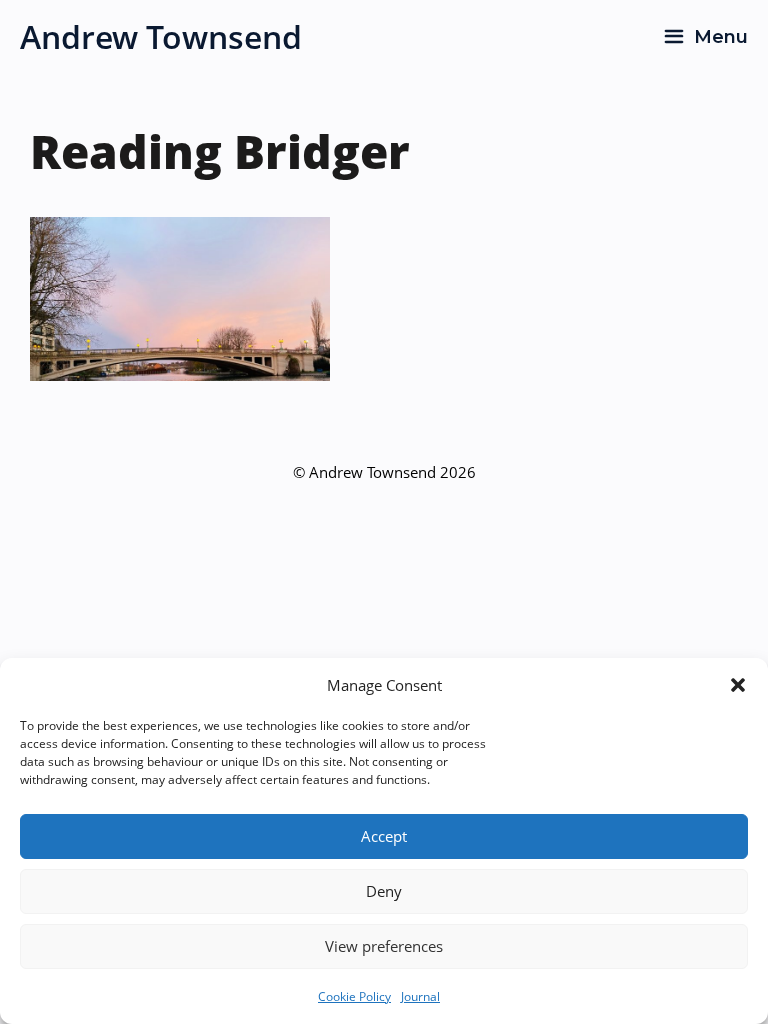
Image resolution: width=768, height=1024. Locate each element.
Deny (384, 891)
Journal (420, 996)
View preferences (384, 946)
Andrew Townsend (161, 36)
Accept (384, 836)
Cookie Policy (354, 996)
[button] (738, 685)
